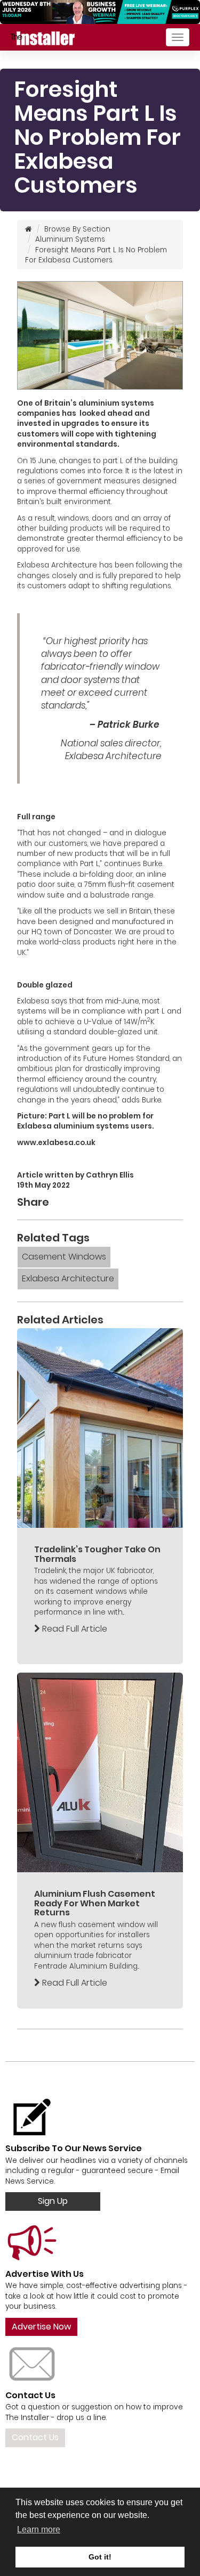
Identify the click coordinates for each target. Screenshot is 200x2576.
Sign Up (53, 2201)
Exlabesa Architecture (68, 1278)
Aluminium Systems (70, 239)
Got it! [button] (100, 2557)
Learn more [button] (39, 2529)
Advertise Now (41, 2327)
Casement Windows (64, 1257)
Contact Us (35, 2437)
